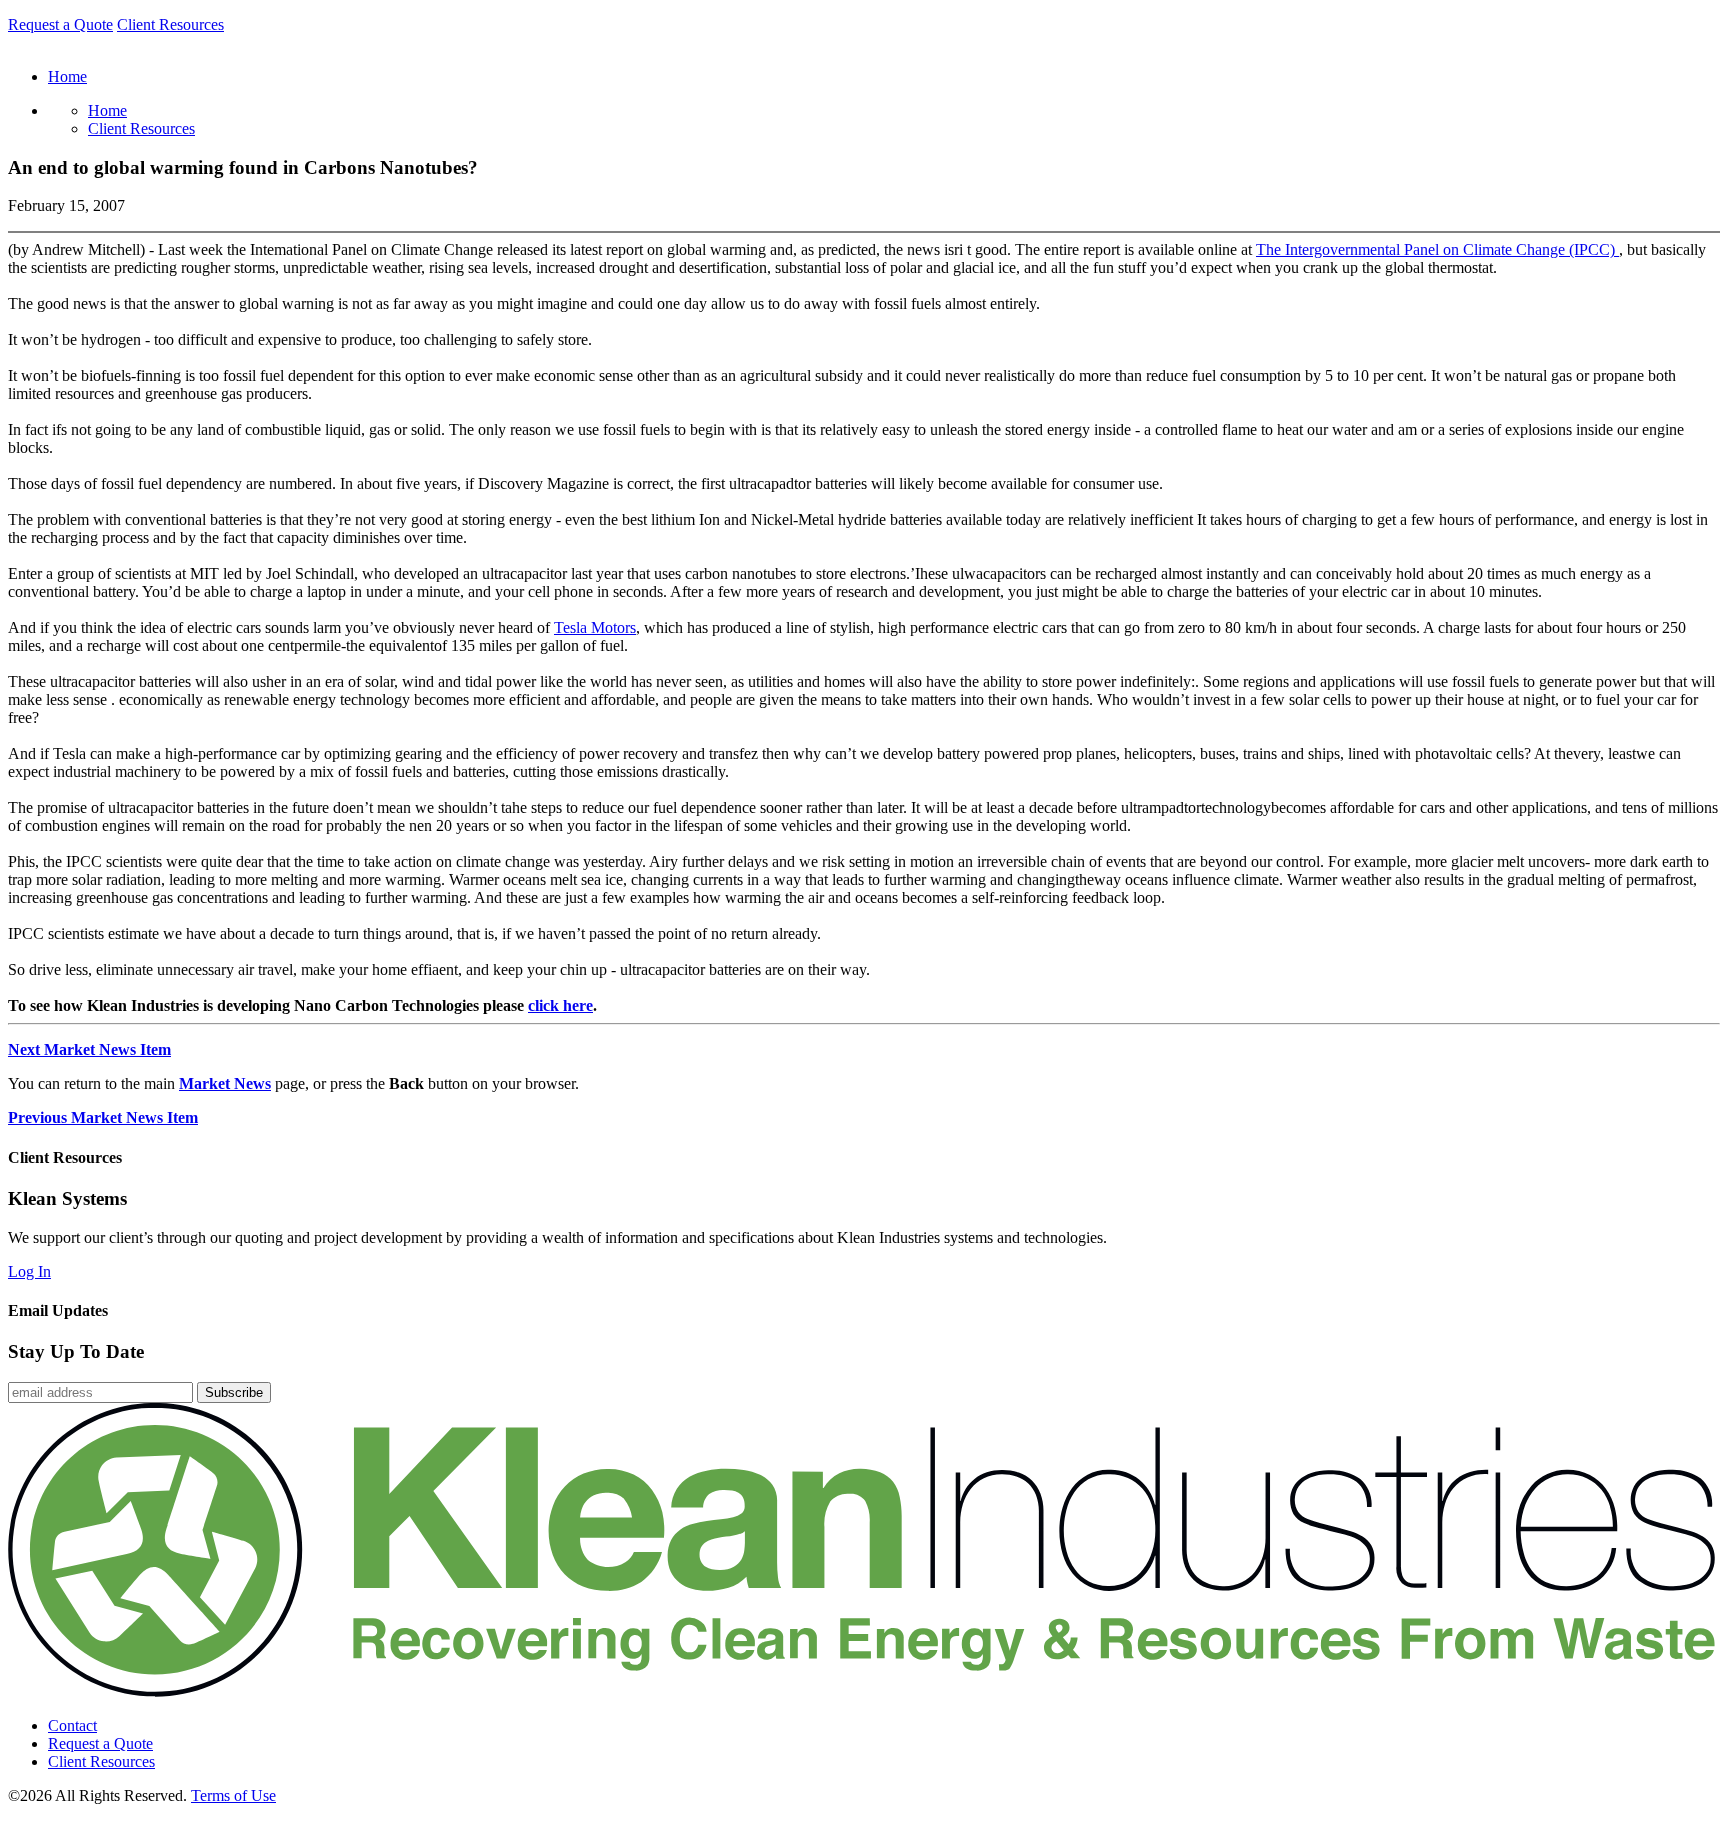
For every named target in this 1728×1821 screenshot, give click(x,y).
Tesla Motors (595, 627)
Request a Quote (60, 24)
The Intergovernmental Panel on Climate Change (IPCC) (1437, 249)
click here (560, 1005)
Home (107, 110)
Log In (29, 1271)
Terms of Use (233, 1795)
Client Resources (170, 24)
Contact (72, 1725)
